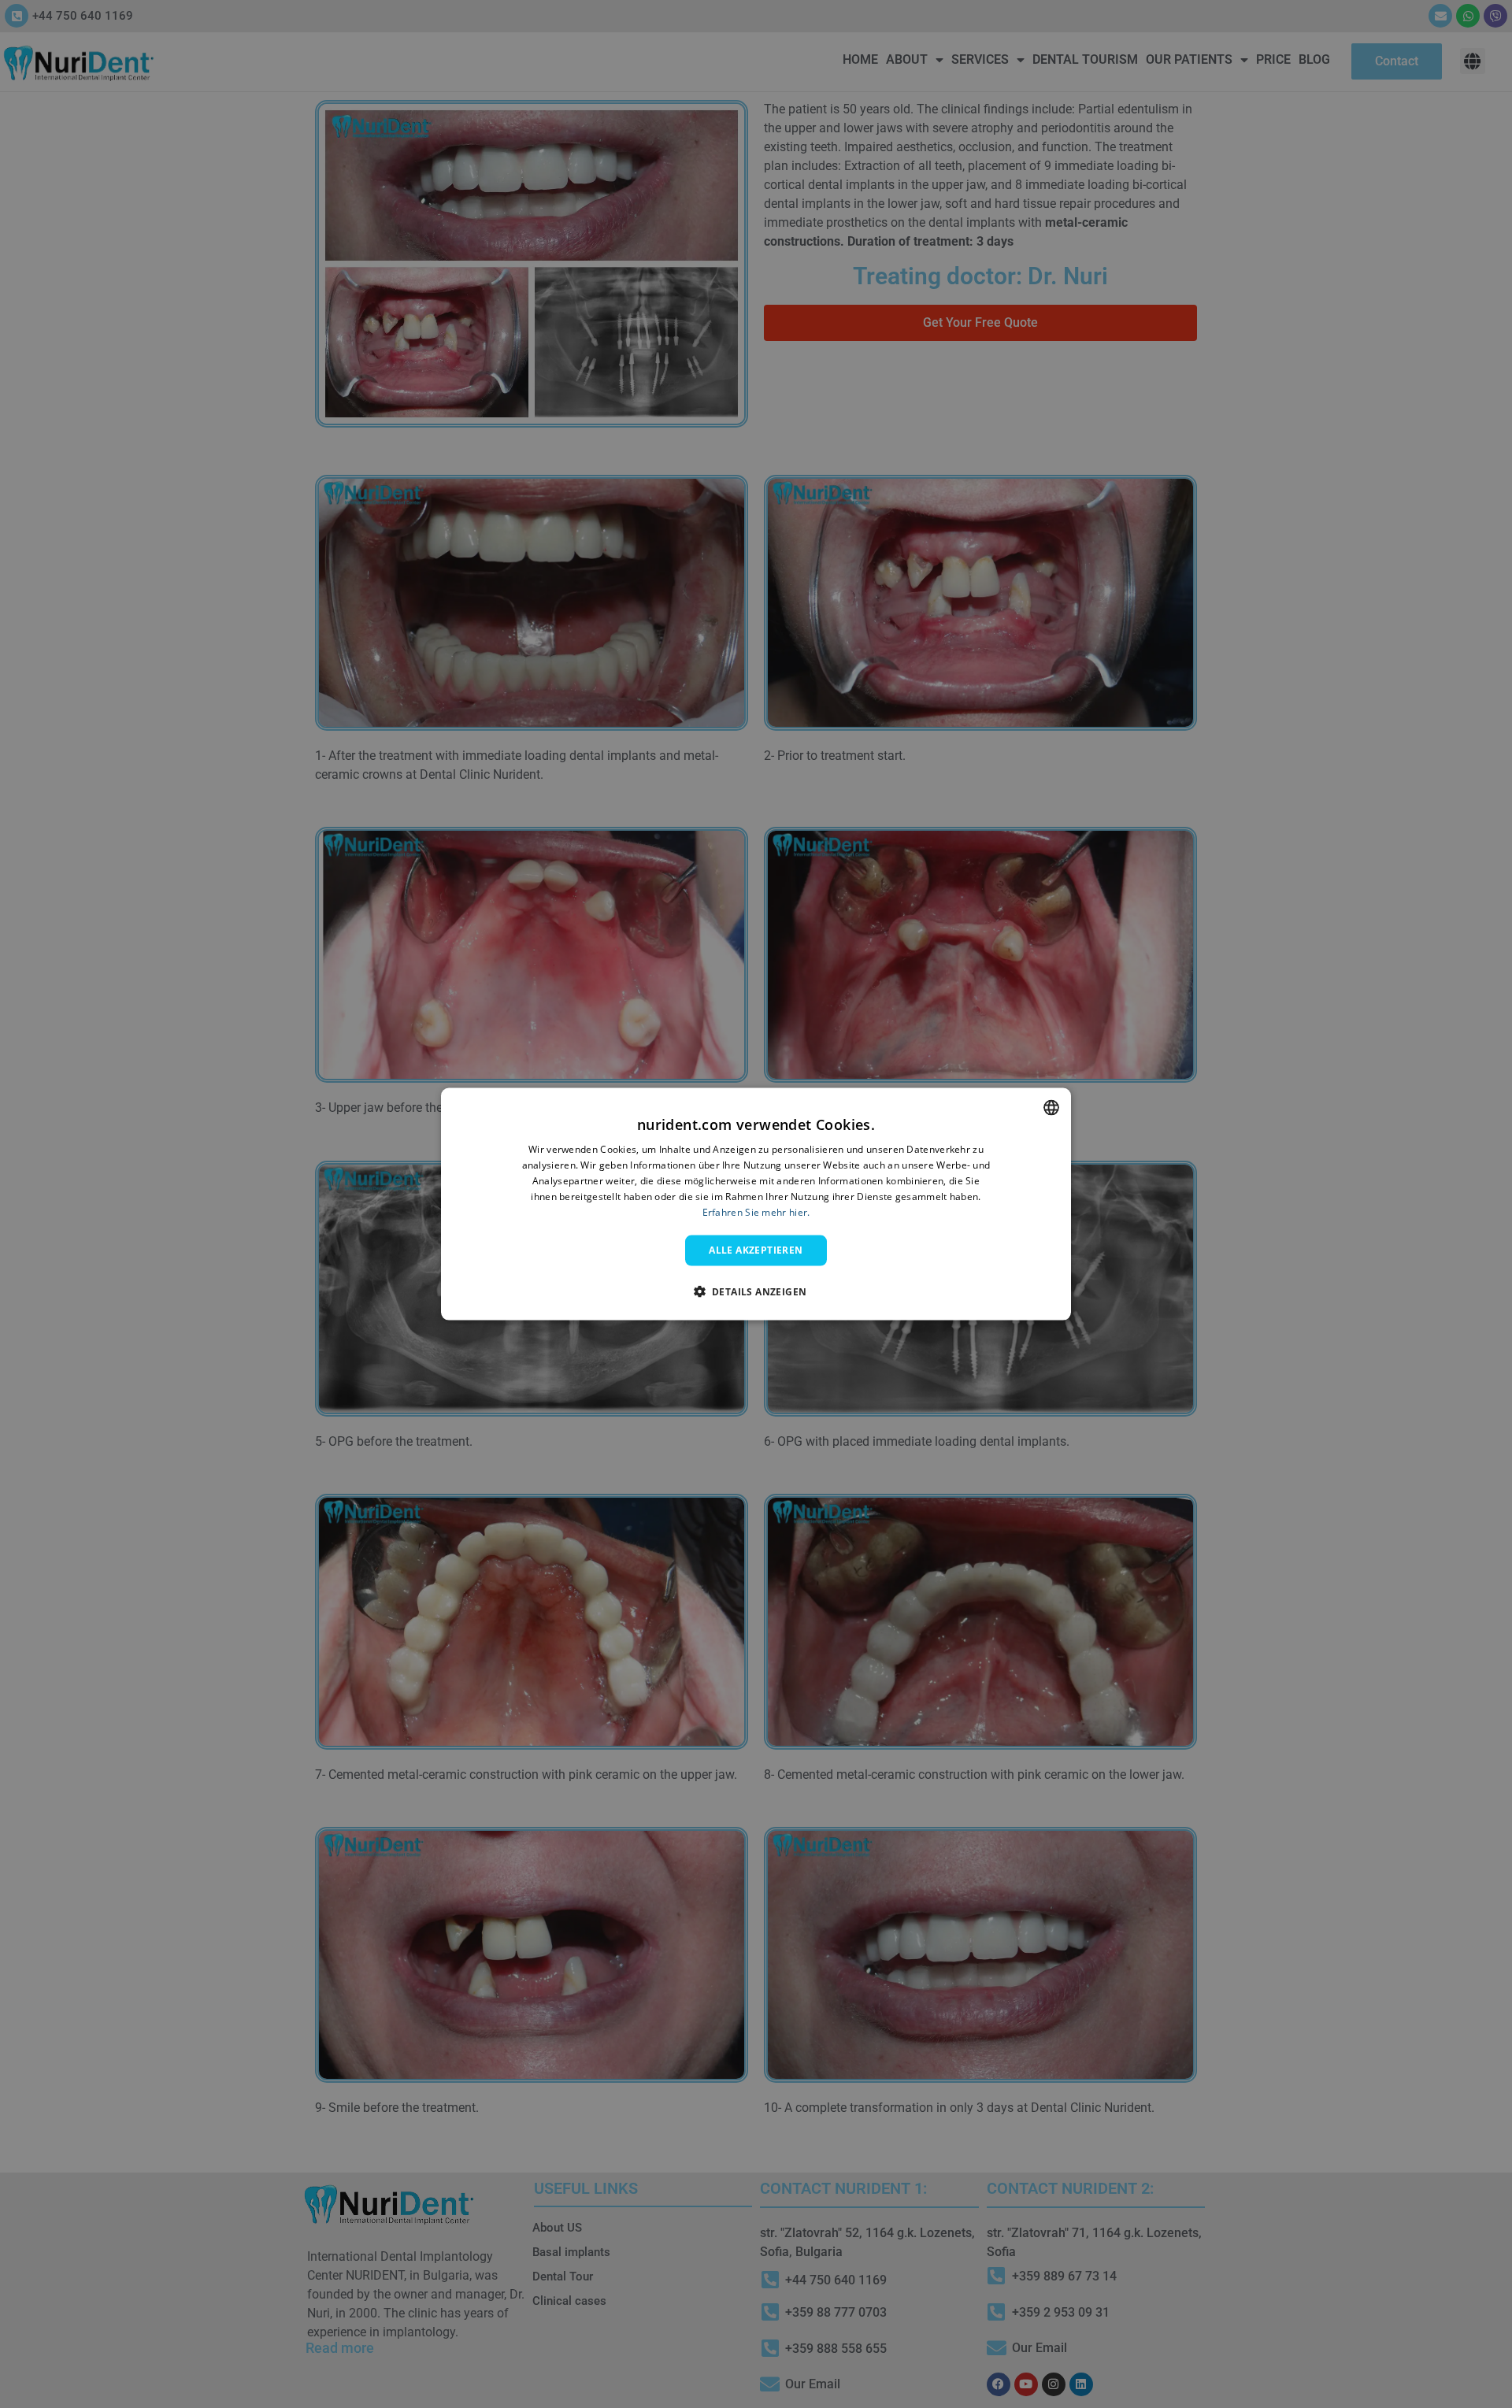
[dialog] (756, 1204)
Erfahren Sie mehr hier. (756, 1211)
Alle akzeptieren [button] (756, 1250)
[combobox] (1051, 1108)
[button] (756, 1291)
